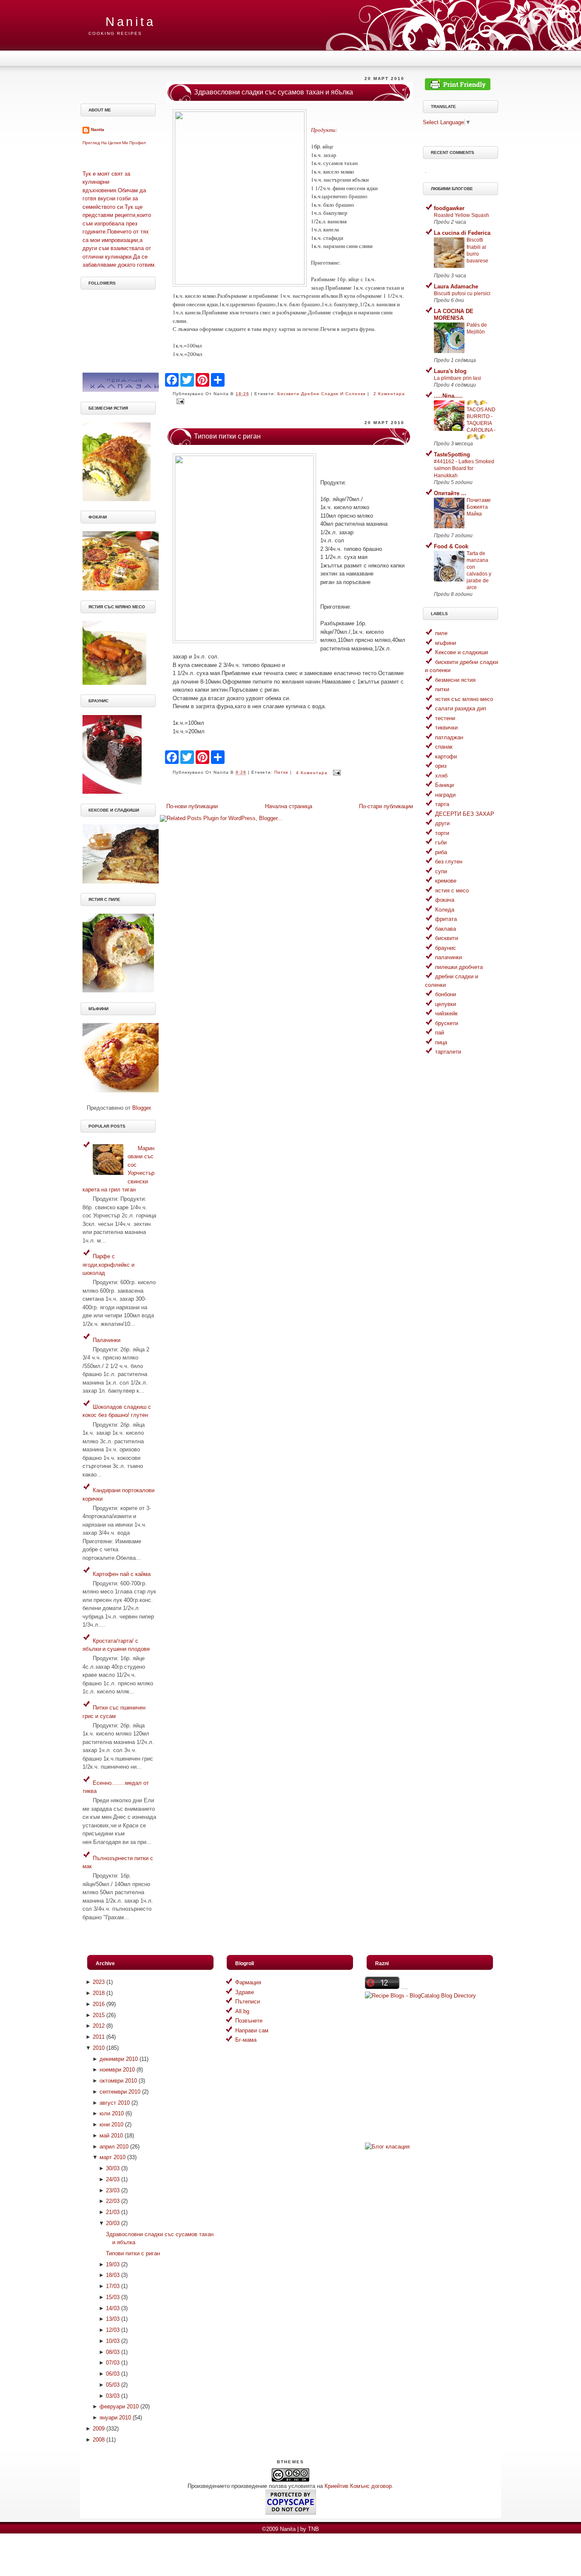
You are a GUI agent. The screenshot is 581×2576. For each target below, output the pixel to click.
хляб (441, 776)
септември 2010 (120, 2092)
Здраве (245, 1992)
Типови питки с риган (227, 436)
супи (441, 871)
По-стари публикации (386, 806)
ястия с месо (452, 890)
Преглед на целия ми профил (114, 143)
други (442, 823)
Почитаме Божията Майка (479, 507)
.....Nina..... (448, 396)
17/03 (113, 2286)
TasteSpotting (452, 455)
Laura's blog (450, 371)
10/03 (113, 2341)
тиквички (446, 728)
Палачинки (107, 1340)
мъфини (446, 643)
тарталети (448, 1052)
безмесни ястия (455, 680)
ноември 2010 (117, 2070)
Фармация (248, 1982)
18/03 (113, 2275)
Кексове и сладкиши (461, 652)
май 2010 (111, 2136)
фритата (446, 919)
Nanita (130, 22)
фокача (445, 900)
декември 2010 (119, 2059)
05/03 (113, 2385)
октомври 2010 (118, 2081)
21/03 (113, 2212)
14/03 (113, 2308)
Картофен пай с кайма (122, 1574)
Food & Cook (451, 546)
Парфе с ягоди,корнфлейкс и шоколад (108, 1265)
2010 (99, 2048)
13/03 (113, 2319)
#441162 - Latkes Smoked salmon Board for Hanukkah (464, 468)
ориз (441, 766)
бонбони (446, 994)
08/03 (113, 2352)
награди (445, 795)
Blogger (141, 1108)
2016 (99, 2004)
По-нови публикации (192, 806)
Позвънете (249, 2021)
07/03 (113, 2363)
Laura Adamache (456, 286)
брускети (447, 1023)
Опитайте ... (450, 493)
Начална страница (289, 806)
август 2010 (115, 2103)
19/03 (113, 2264)
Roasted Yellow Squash (461, 215)
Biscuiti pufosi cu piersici (462, 294)
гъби (441, 842)
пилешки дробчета (459, 967)
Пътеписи (248, 2002)
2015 (99, 2015)
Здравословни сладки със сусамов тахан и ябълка (273, 92)
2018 (99, 1993)
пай (440, 1033)
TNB (313, 2529)
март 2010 (112, 2157)
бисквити (447, 938)
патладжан (449, 737)
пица (441, 1042)
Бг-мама (246, 2040)
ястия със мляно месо (464, 699)
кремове (446, 881)
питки (281, 773)
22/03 (113, 2201)
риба (441, 852)
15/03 (113, 2297)
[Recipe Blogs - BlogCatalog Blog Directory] (420, 1996)
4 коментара (312, 773)
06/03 (113, 2374)
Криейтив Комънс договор (358, 2486)
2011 (99, 2037)
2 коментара (389, 394)
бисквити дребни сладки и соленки (322, 394)
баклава (446, 929)
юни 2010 (111, 2124)
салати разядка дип (461, 708)
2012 (99, 2026)
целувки (446, 1004)
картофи (446, 757)
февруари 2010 (119, 2406)
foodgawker (449, 208)
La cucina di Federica (462, 233)
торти (442, 833)
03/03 (113, 2396)
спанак (444, 747)
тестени (445, 718)
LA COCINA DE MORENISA (454, 315)
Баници (444, 785)
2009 (99, 2429)
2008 (99, 2440)
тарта (442, 804)
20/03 (113, 2223)
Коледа (445, 910)
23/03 (113, 2190)
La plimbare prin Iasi (457, 378)
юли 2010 (112, 2113)
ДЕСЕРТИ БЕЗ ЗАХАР (465, 814)
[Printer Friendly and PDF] (458, 88)
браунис (446, 948)
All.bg (242, 2011)
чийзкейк (446, 1013)
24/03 (113, 2179)
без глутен (449, 862)
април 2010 (114, 2147)
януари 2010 (115, 2418)
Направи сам (252, 2030)
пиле (441, 633)
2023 (99, 1982)
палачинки (449, 957)
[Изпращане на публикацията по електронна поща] (179, 401)
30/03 (113, 2168)
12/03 (113, 2330)
